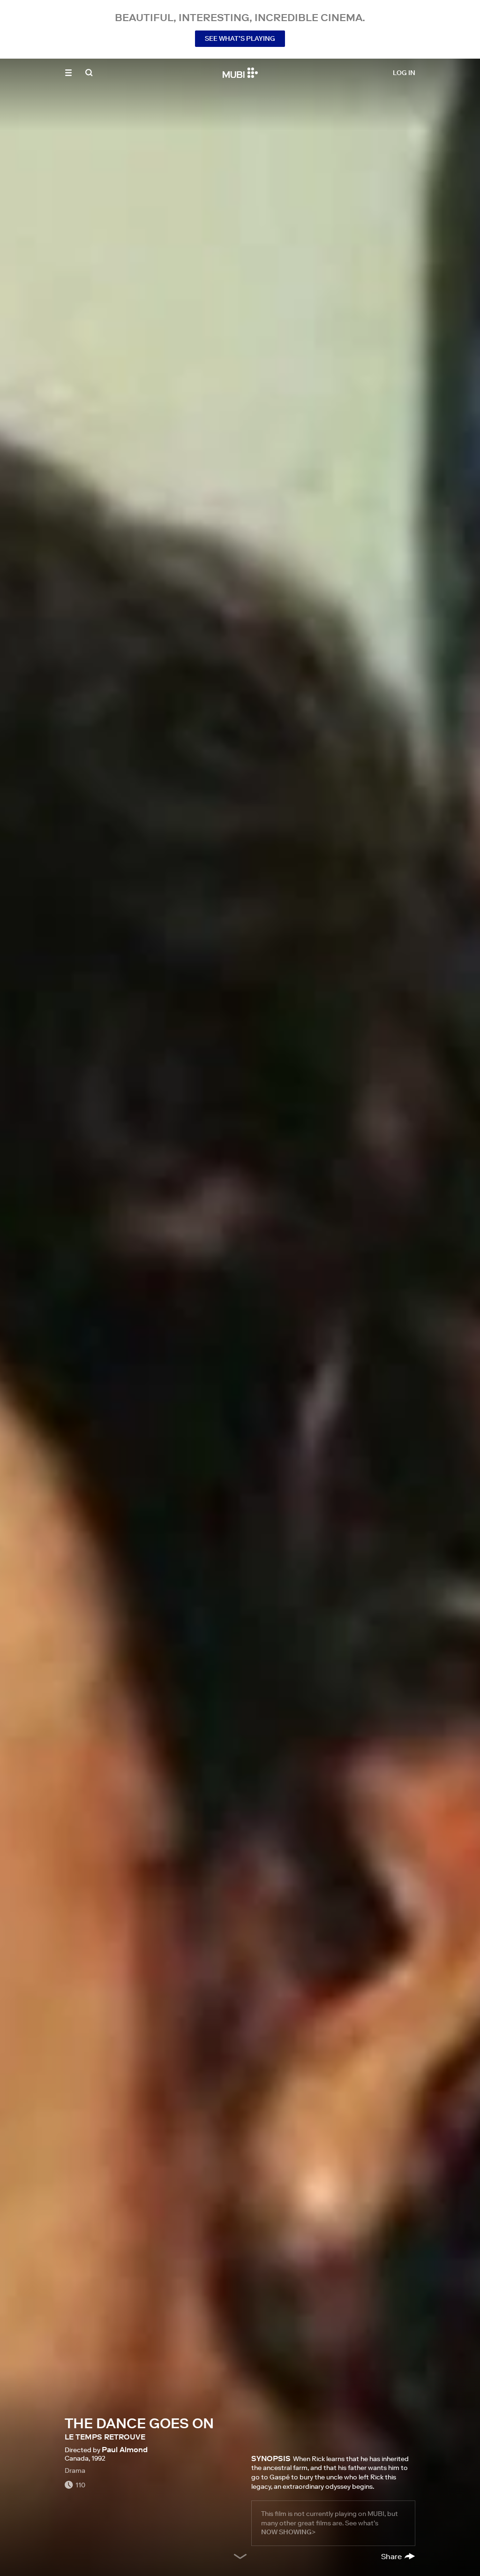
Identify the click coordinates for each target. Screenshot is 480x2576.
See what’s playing (240, 38)
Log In (404, 73)
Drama (75, 2470)
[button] (68, 73)
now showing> (288, 2532)
